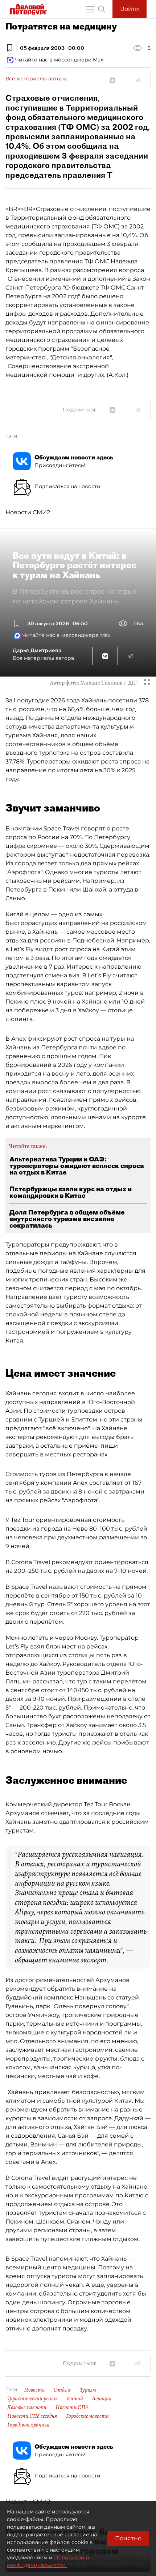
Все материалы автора (36, 79)
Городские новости (87, 2416)
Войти (130, 9)
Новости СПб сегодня (32, 2416)
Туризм (88, 2390)
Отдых (62, 2390)
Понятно (128, 2538)
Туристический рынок (32, 2398)
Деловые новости (27, 2407)
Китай (75, 2398)
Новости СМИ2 (28, 512)
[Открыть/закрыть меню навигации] (90, 9)
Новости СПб (72, 2407)
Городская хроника (28, 2425)
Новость (34, 2390)
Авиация (102, 2398)
